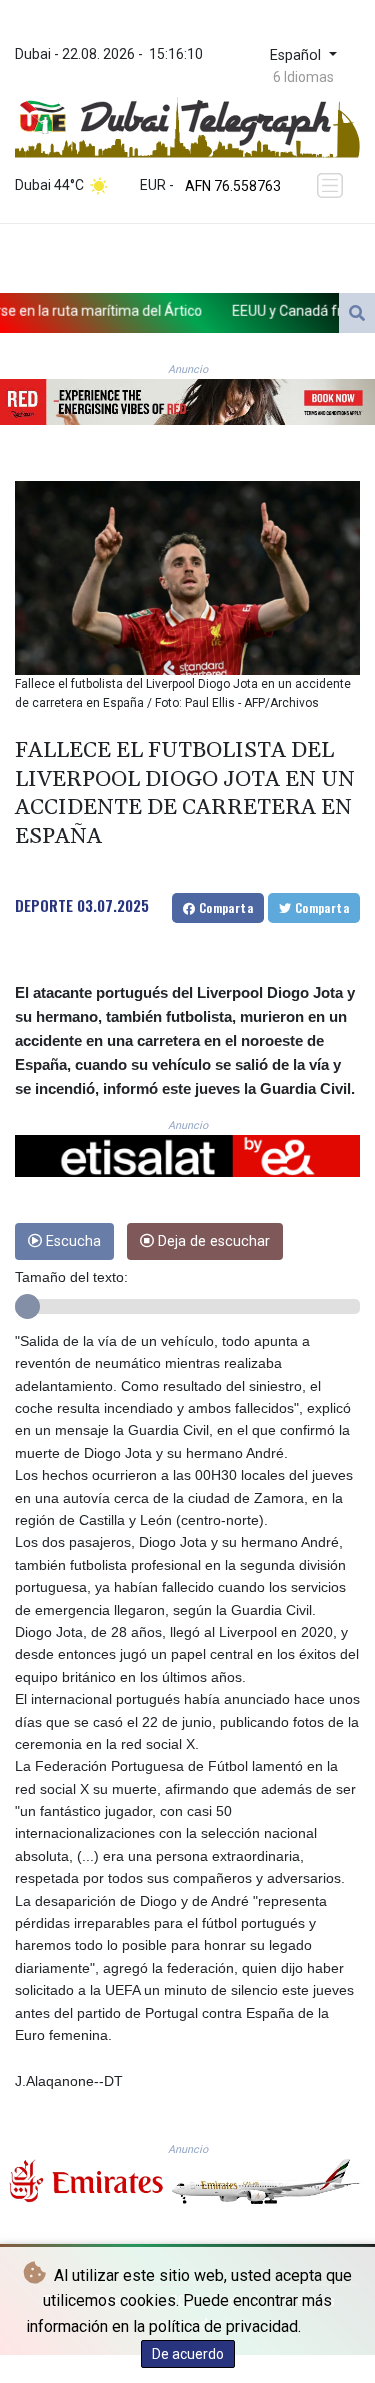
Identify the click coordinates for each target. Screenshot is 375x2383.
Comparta (224, 907)
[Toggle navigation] (332, 186)
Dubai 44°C (49, 185)
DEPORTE (44, 905)
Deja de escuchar (212, 1241)
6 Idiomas (303, 77)
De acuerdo (188, 2354)
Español (297, 55)
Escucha (71, 1241)
